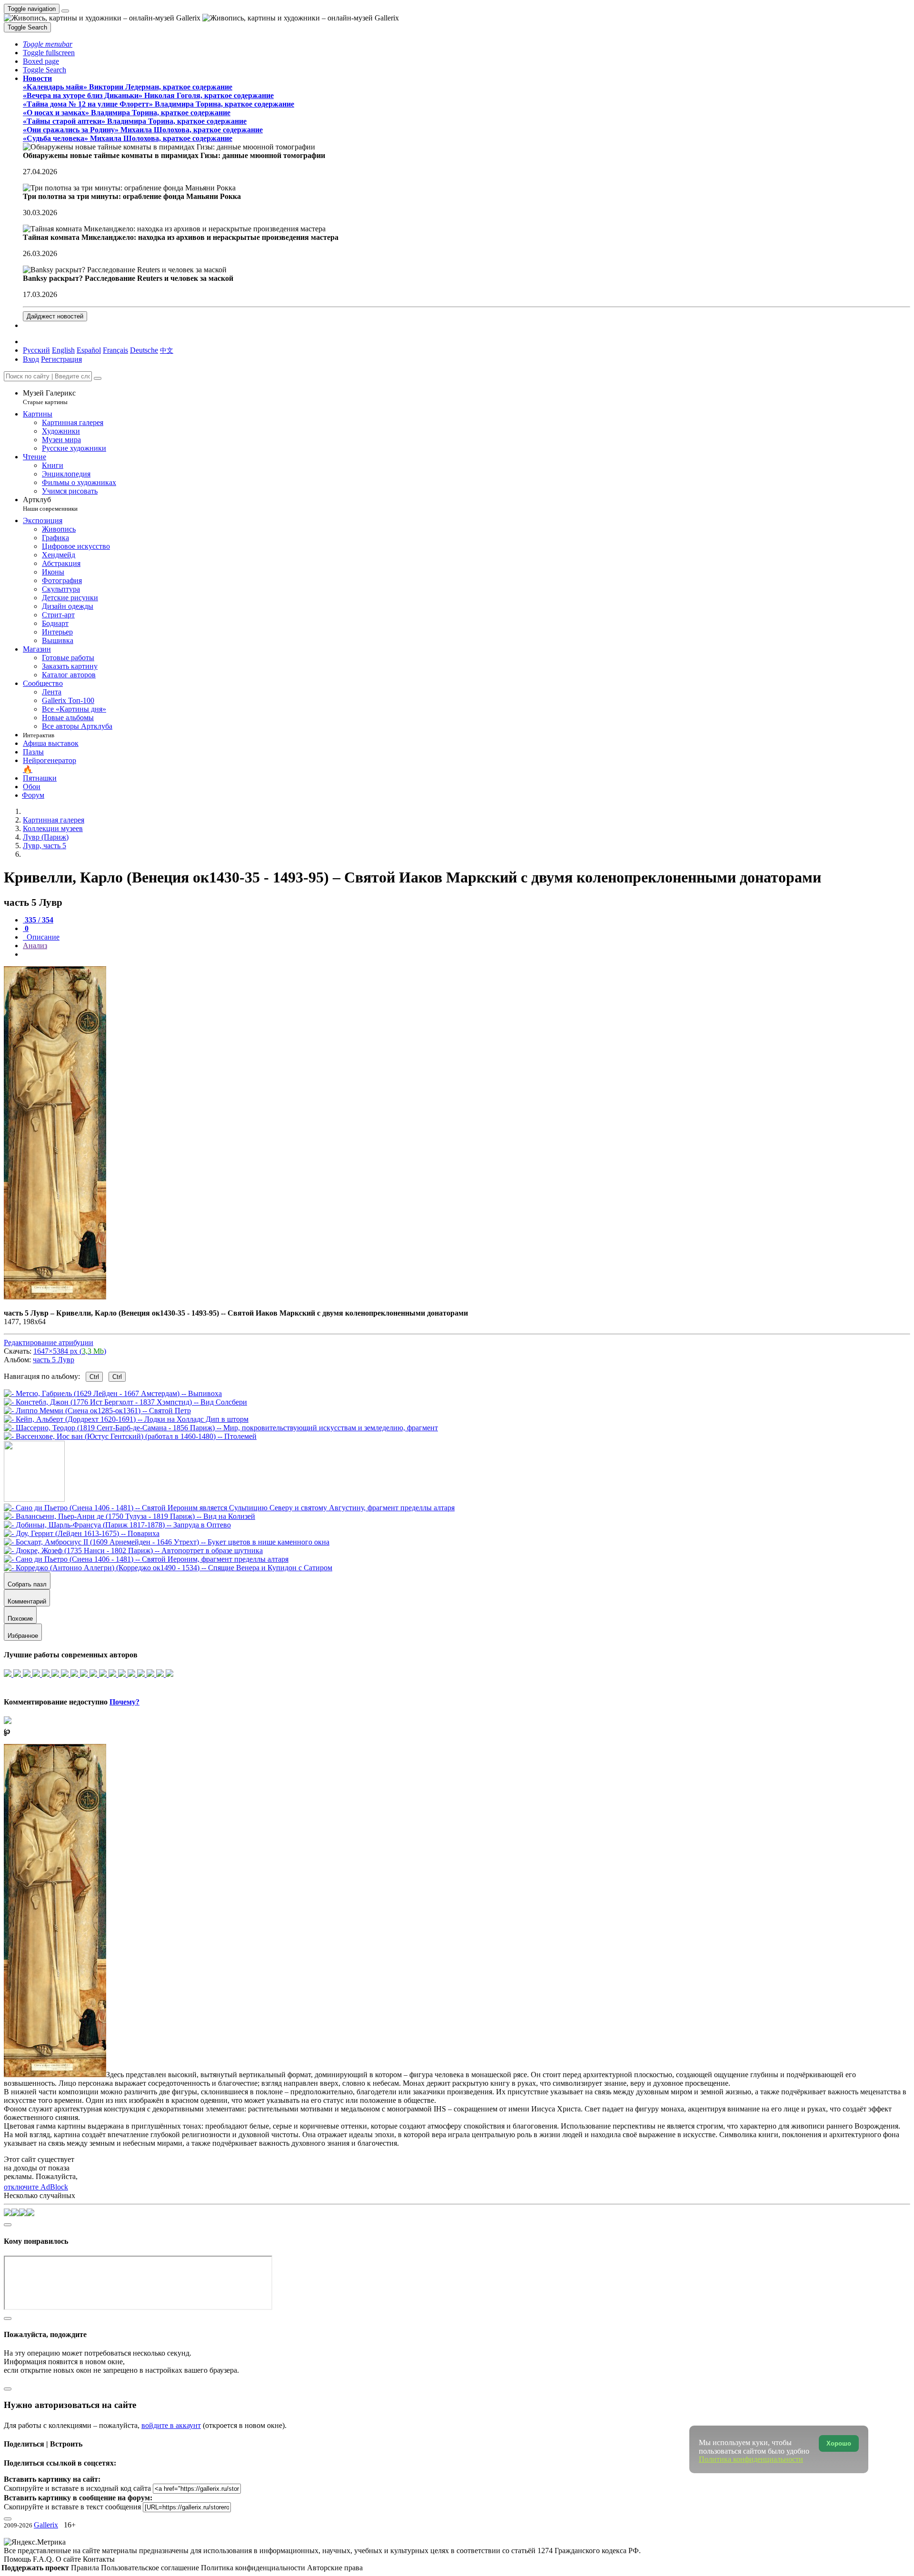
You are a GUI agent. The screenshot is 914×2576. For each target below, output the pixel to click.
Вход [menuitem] (31, 359)
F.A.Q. (44, 2559)
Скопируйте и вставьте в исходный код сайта (77, 2488)
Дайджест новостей (55, 316)
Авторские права (335, 2568)
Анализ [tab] (35, 946)
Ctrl (94, 1377)
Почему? (124, 1702)
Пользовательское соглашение (151, 2568)
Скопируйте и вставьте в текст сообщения (72, 2507)
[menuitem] (167, 350)
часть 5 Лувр (54, 1360)
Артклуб (50, 504)
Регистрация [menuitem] (61, 359)
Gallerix (46, 2525)
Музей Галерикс (49, 397)
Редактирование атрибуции (49, 1342)
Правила (86, 2568)
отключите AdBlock (36, 2187)
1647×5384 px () (70, 1351)
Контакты (99, 2559)
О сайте (69, 2559)
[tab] (38, 920)
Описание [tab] (42, 937)
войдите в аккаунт (171, 2425)
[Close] (98, 378)
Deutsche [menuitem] (144, 350)
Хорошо (839, 2443)
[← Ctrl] (130, 1436)
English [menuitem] (63, 350)
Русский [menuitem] (36, 350)
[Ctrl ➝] (229, 1508)
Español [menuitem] (89, 350)
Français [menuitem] (115, 350)
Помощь (18, 2559)
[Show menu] (65, 11)
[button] (48, 44)
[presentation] (467, 954)
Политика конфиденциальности (254, 2568)
